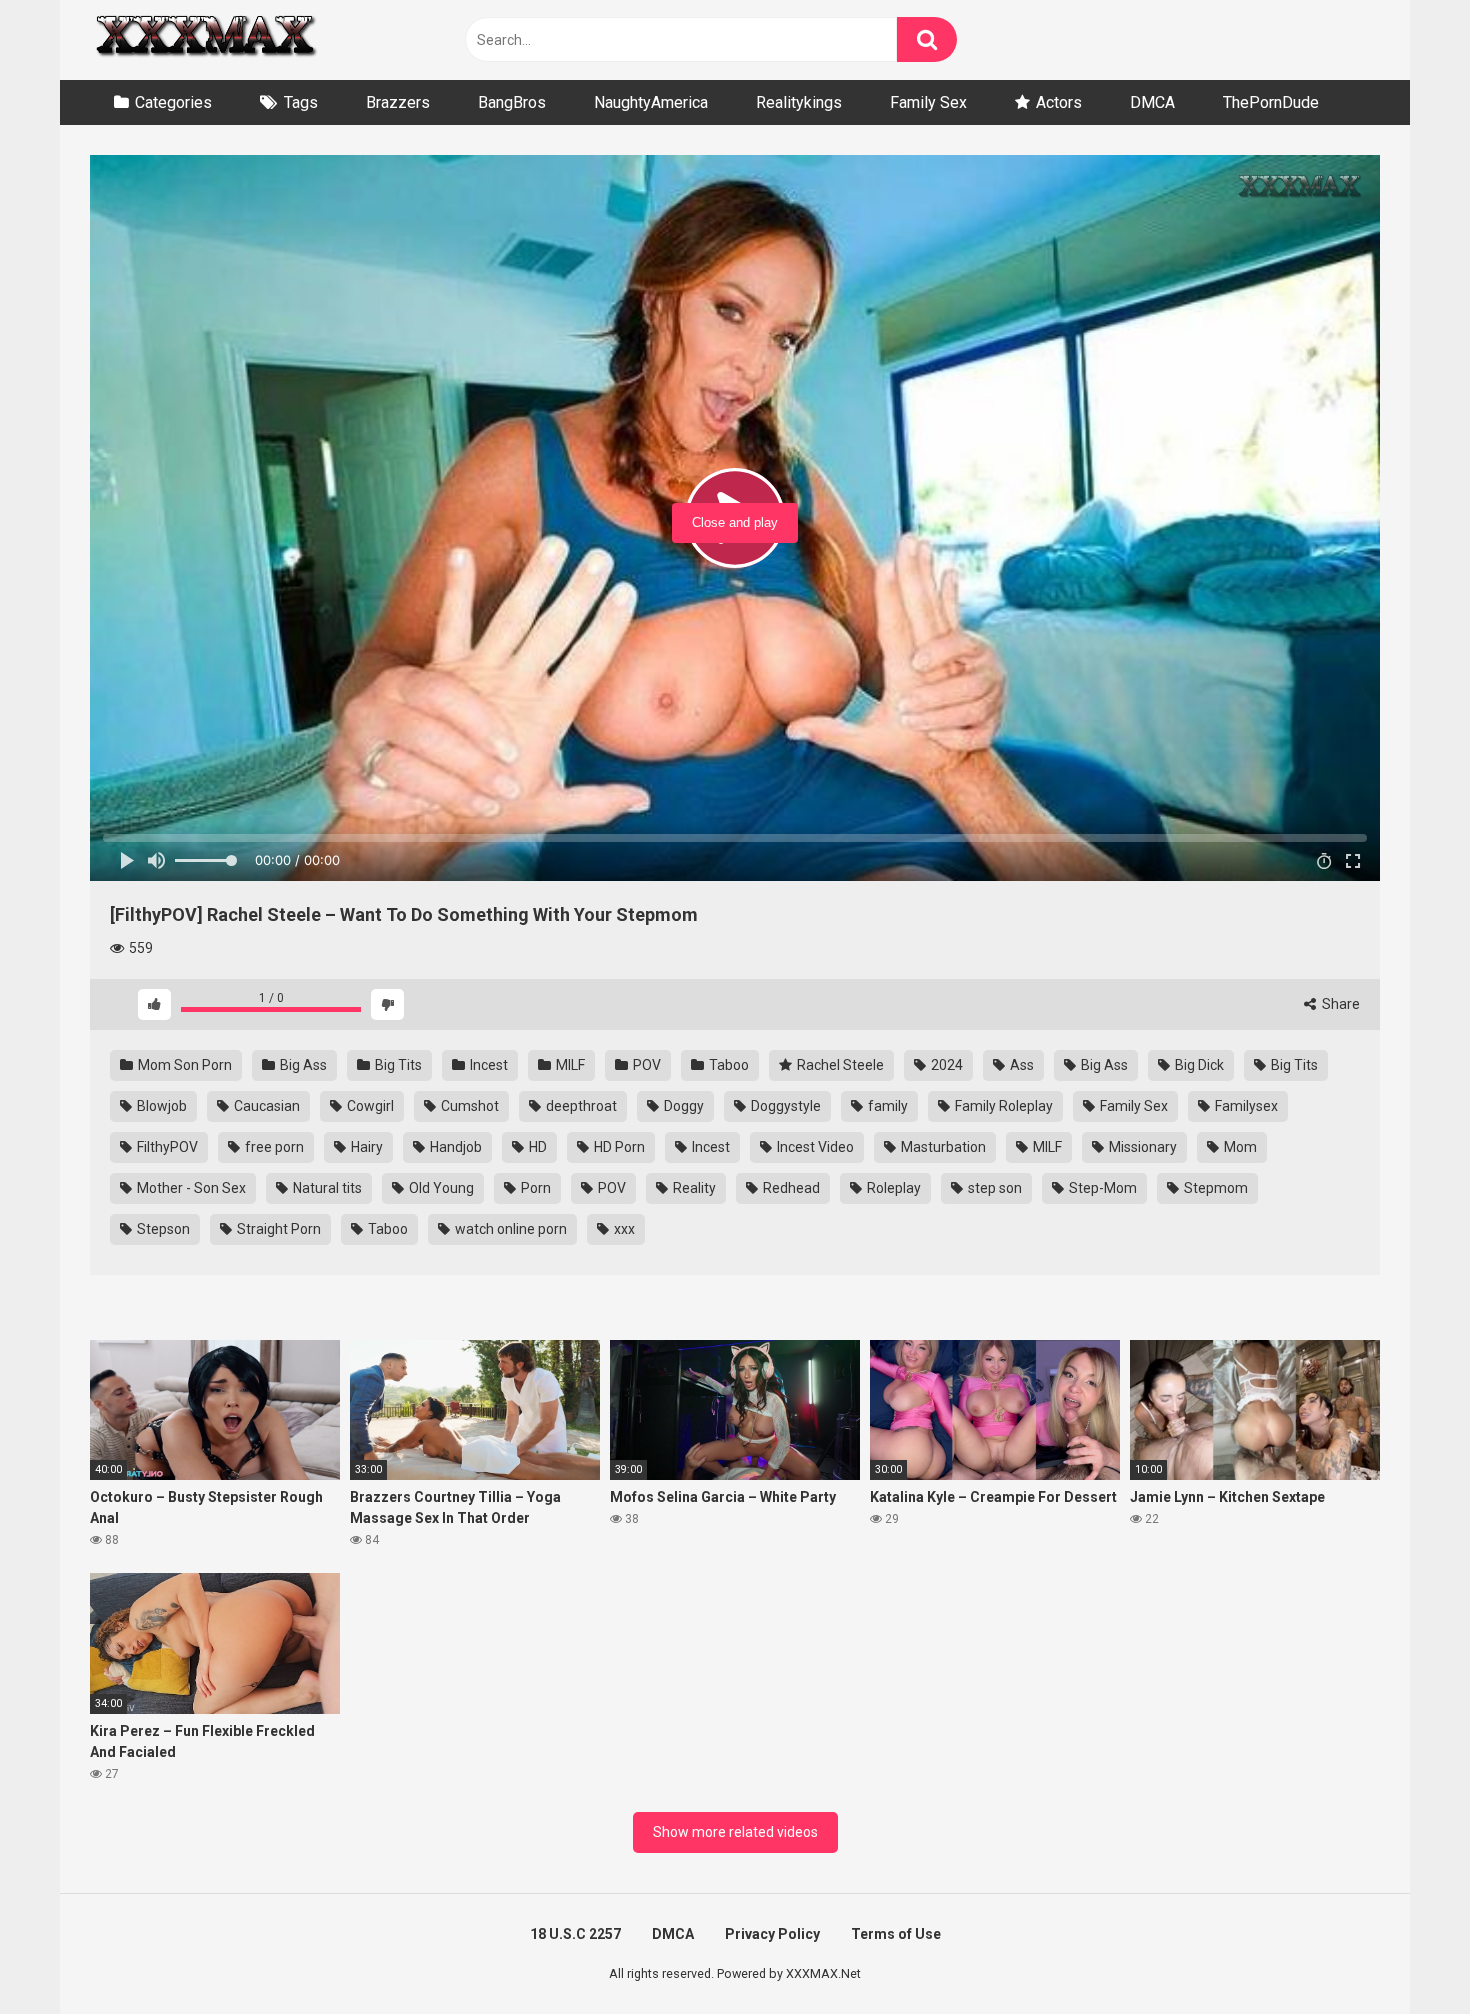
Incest (487, 1065)
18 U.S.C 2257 (575, 1934)
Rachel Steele (839, 1065)
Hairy (365, 1147)
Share (1339, 1004)
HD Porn (618, 1147)
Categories (173, 102)
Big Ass (302, 1065)
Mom (1239, 1147)
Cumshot (468, 1106)
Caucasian (265, 1106)
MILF (569, 1065)
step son (993, 1188)
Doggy (682, 1106)
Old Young (440, 1188)
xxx (623, 1229)
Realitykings (799, 102)
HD (536, 1147)
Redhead (790, 1188)
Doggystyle (784, 1106)
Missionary (1141, 1147)
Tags (301, 102)
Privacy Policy (772, 1934)
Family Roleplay (1002, 1106)
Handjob (454, 1147)
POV (645, 1065)
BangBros (512, 102)
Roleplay (892, 1188)
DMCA (1152, 102)
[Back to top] (1403, 1953)
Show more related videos (735, 1832)
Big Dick (1198, 1065)
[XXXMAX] (205, 40)
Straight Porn (277, 1229)
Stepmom (1214, 1188)
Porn (534, 1188)
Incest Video (814, 1147)
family (886, 1106)
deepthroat (580, 1106)
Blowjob (160, 1106)
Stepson (162, 1229)
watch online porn (509, 1229)
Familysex (1245, 1106)
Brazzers (398, 102)
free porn (273, 1147)
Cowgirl (369, 1106)
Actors (1059, 102)
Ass (1020, 1065)
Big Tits (397, 1065)
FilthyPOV (166, 1147)
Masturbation (942, 1147)
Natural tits (326, 1188)
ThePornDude (1271, 102)
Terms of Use (896, 1934)
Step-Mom (1101, 1188)
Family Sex (928, 102)
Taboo (727, 1065)
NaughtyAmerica (651, 102)
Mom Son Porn (183, 1065)
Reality (693, 1188)
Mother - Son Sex (190, 1188)
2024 (945, 1065)
